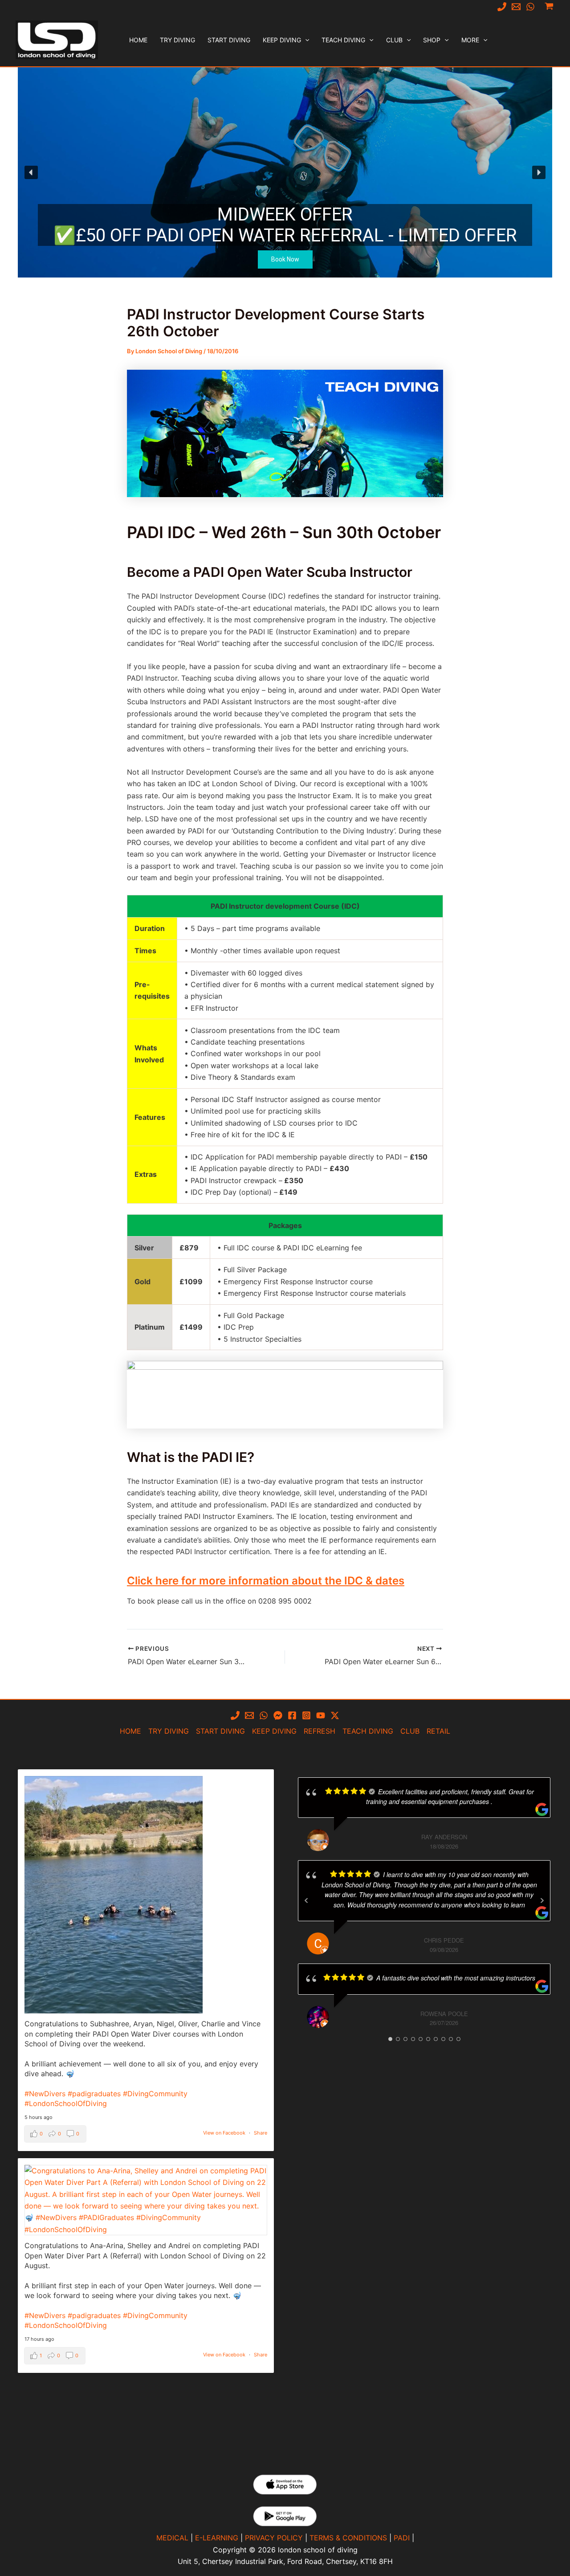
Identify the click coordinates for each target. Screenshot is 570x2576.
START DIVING (220, 1731)
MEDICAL (172, 2538)
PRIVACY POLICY (274, 2538)
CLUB (410, 1731)
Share (261, 2133)
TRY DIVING (169, 1731)
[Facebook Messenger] (278, 1715)
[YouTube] (321, 1715)
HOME (130, 1731)
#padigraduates (94, 2094)
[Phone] (502, 7)
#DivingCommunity (155, 2094)
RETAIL (438, 1731)
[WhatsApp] (530, 7)
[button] (305, 40)
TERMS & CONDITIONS (348, 2538)
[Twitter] (335, 1715)
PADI (402, 2538)
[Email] (516, 7)
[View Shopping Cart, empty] (549, 6)
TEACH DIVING (368, 1731)
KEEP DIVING (274, 1731)
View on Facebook (224, 2133)
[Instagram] (306, 1715)
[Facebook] (292, 1715)
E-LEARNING (217, 2538)
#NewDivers (45, 2094)
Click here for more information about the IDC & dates (266, 1581)
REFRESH (320, 1731)
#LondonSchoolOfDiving (66, 2103)
